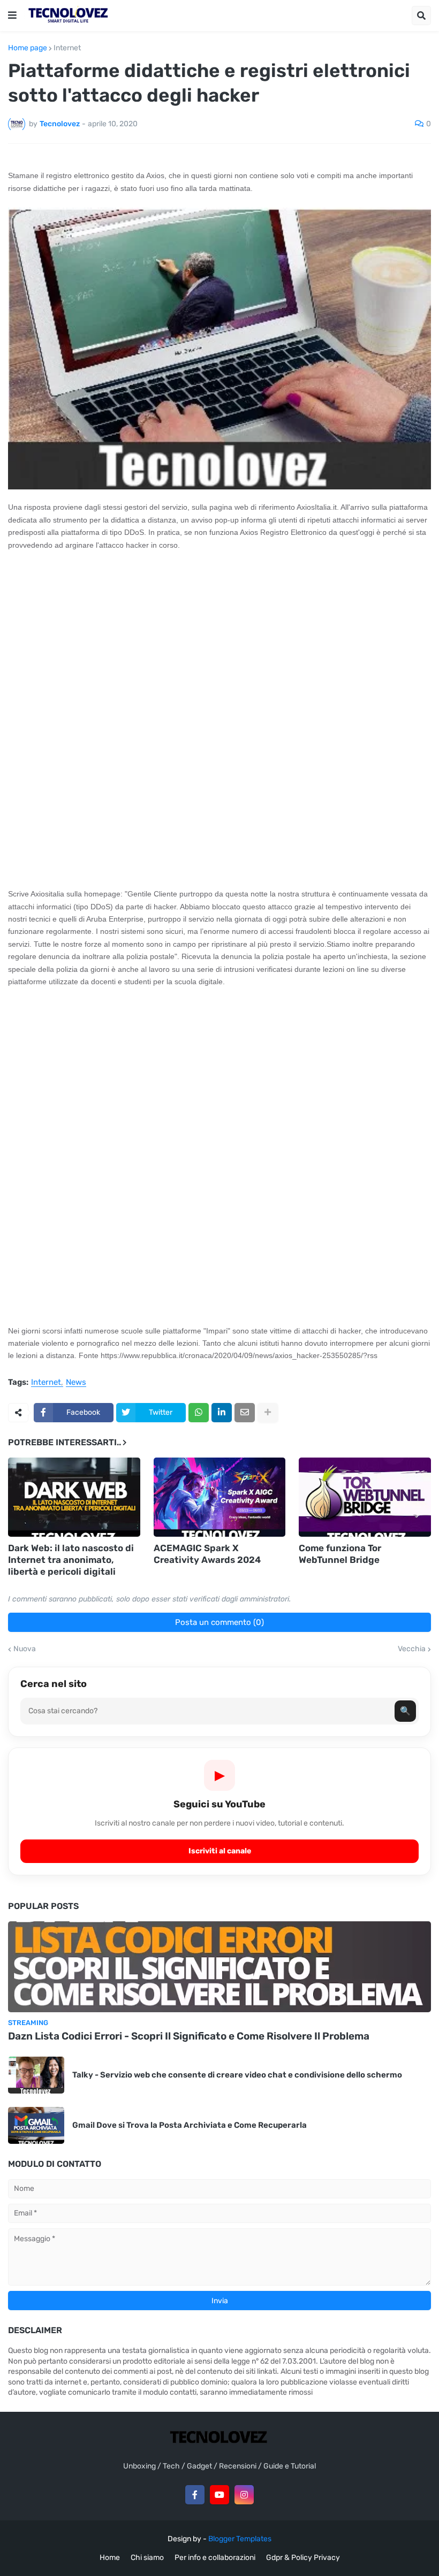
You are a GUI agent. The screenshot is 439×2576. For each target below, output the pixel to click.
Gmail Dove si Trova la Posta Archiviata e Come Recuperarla (190, 2125)
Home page (28, 48)
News (76, 1383)
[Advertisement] (219, 639)
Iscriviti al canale (220, 1851)
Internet (67, 48)
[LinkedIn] (222, 1413)
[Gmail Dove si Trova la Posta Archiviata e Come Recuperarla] (36, 2125)
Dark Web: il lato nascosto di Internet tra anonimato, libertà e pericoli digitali (71, 1560)
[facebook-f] (195, 2495)
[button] (12, 16)
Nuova (25, 1649)
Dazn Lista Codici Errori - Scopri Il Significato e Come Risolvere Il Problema (189, 2036)
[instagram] (244, 2495)
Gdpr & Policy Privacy (303, 2558)
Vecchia (412, 1649)
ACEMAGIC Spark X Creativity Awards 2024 (207, 1554)
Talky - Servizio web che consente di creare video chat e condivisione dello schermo (237, 2075)
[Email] (245, 1413)
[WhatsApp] (199, 1413)
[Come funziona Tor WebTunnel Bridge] (365, 1497)
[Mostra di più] (268, 1413)
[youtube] (219, 2495)
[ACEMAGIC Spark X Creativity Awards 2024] (220, 1497)
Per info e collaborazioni (215, 2558)
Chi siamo (147, 2558)
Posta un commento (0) (219, 1622)
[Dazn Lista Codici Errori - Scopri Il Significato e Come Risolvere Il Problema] (219, 1967)
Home (110, 2558)
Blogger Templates (240, 2539)
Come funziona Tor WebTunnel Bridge (340, 1554)
